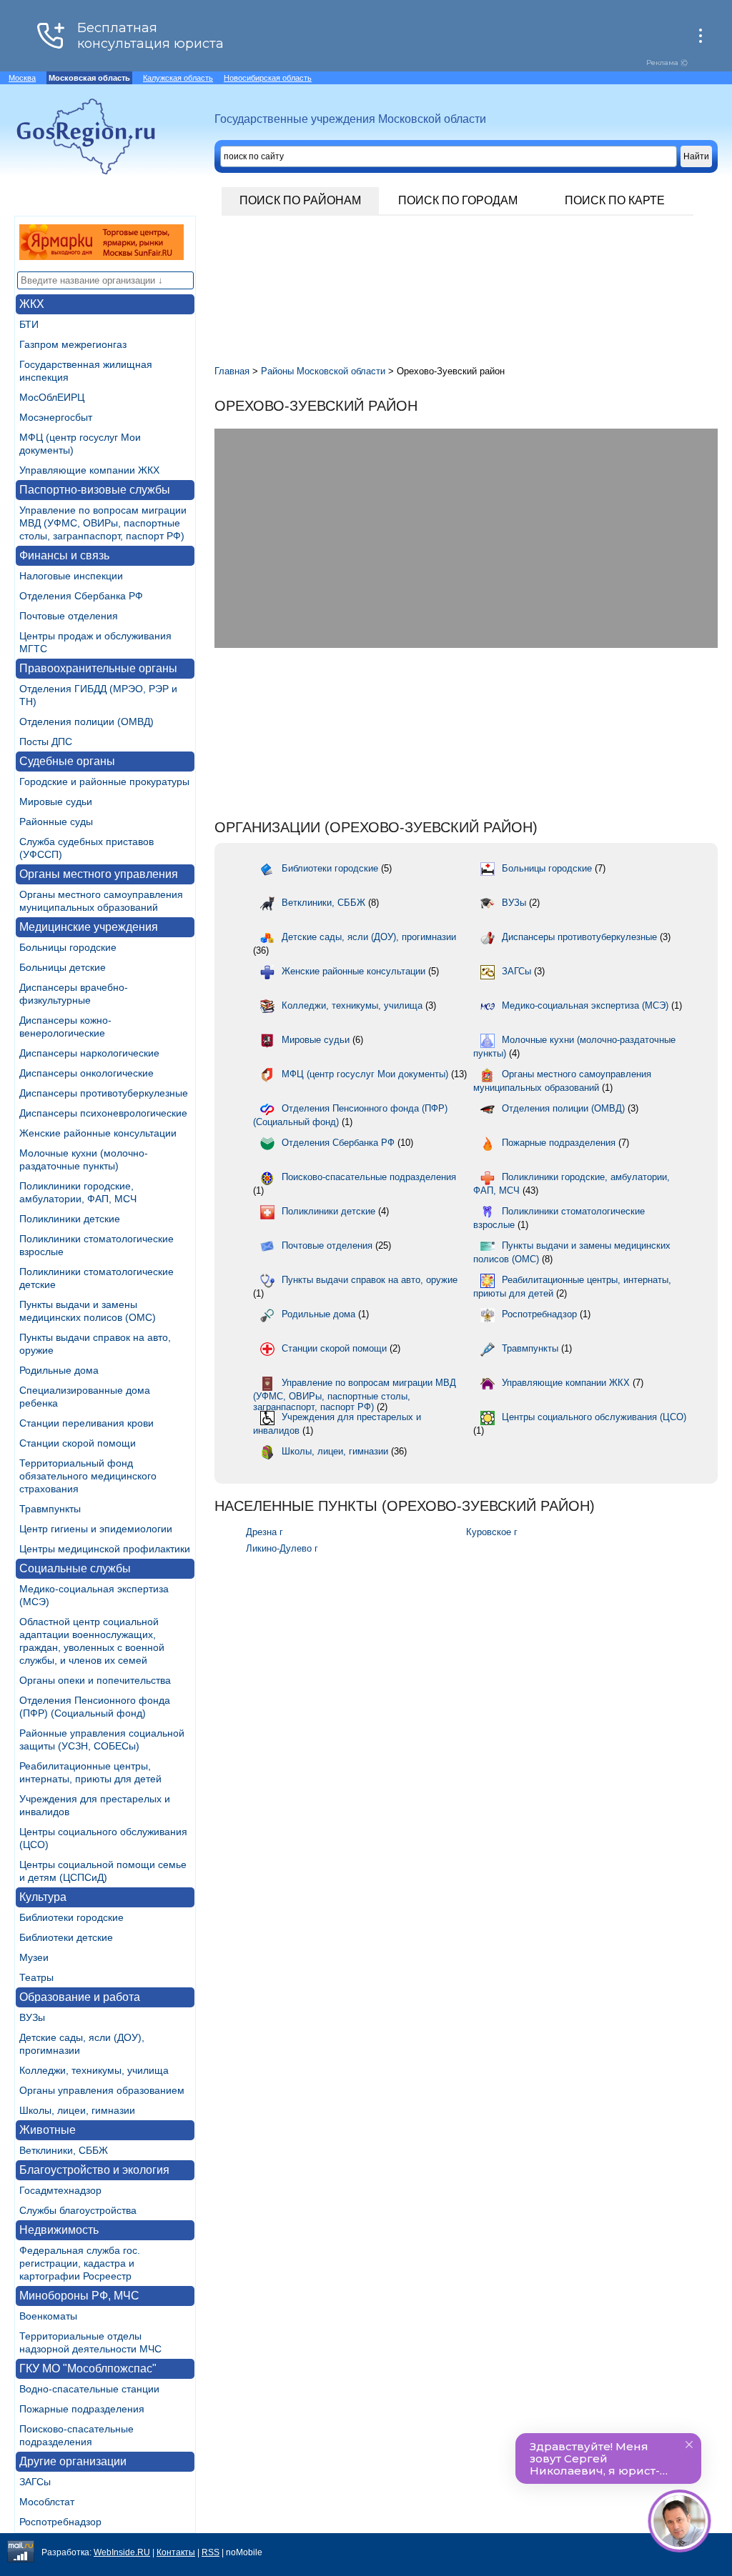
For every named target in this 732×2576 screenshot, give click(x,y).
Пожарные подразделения (82, 2409)
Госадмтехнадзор (60, 2190)
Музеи (34, 1957)
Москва (22, 78)
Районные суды (56, 822)
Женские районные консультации (98, 1133)
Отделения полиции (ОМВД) (86, 722)
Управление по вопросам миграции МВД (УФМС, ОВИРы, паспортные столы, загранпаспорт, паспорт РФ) (103, 523)
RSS (211, 2552)
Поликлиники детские (70, 1219)
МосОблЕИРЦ (52, 397)
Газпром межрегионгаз (73, 344)
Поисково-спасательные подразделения (369, 1177)
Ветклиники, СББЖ (64, 2150)
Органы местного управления (99, 874)
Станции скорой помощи (78, 1443)
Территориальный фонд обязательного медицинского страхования (88, 1476)
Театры (36, 1977)
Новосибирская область (268, 78)
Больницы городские (68, 947)
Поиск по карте (615, 200)
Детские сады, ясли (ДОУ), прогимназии (369, 937)
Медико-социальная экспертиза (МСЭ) (585, 1005)
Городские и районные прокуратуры (104, 782)
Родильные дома (59, 1370)
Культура (43, 1897)
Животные (48, 2130)
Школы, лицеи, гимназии (77, 2110)
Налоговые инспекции (71, 576)
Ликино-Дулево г (282, 1548)
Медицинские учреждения (89, 927)
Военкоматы (48, 2316)
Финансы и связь (64, 555)
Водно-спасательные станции (89, 2389)
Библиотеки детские (66, 1937)
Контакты (176, 2552)
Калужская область (178, 78)
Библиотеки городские (71, 1917)
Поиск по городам (458, 200)
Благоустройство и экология (94, 2170)
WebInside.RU (122, 2552)
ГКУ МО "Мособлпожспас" (88, 2368)
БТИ (29, 324)
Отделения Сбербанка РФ (81, 596)
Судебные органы (67, 761)
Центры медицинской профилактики (105, 1549)
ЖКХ (32, 304)
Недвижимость (59, 2230)
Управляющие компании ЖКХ (89, 470)
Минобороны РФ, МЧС (79, 2296)
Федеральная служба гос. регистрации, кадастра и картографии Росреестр (80, 2263)
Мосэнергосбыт (56, 417)
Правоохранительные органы (98, 668)
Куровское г (492, 1532)
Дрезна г (264, 1532)
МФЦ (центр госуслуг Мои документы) (365, 1074)
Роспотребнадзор (60, 2522)
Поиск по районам (300, 200)
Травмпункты (50, 1509)
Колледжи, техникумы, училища (94, 2070)
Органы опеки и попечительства (95, 1680)
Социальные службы (75, 1568)
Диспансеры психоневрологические (103, 1113)
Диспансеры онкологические (86, 1073)
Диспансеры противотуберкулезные (104, 1093)
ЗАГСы (35, 2482)
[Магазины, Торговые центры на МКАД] (102, 256)
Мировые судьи (56, 802)
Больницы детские (63, 967)
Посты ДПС (46, 742)
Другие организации (73, 2461)
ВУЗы (32, 2017)
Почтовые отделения (69, 616)
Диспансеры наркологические (89, 1053)
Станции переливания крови (86, 1423)
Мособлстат (47, 2502)
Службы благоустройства (78, 2210)
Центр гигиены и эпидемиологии (96, 1529)
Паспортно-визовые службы (95, 490)
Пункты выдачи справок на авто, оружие (370, 1280)
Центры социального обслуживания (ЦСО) (594, 1417)
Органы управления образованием (102, 2090)
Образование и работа (80, 1997)
